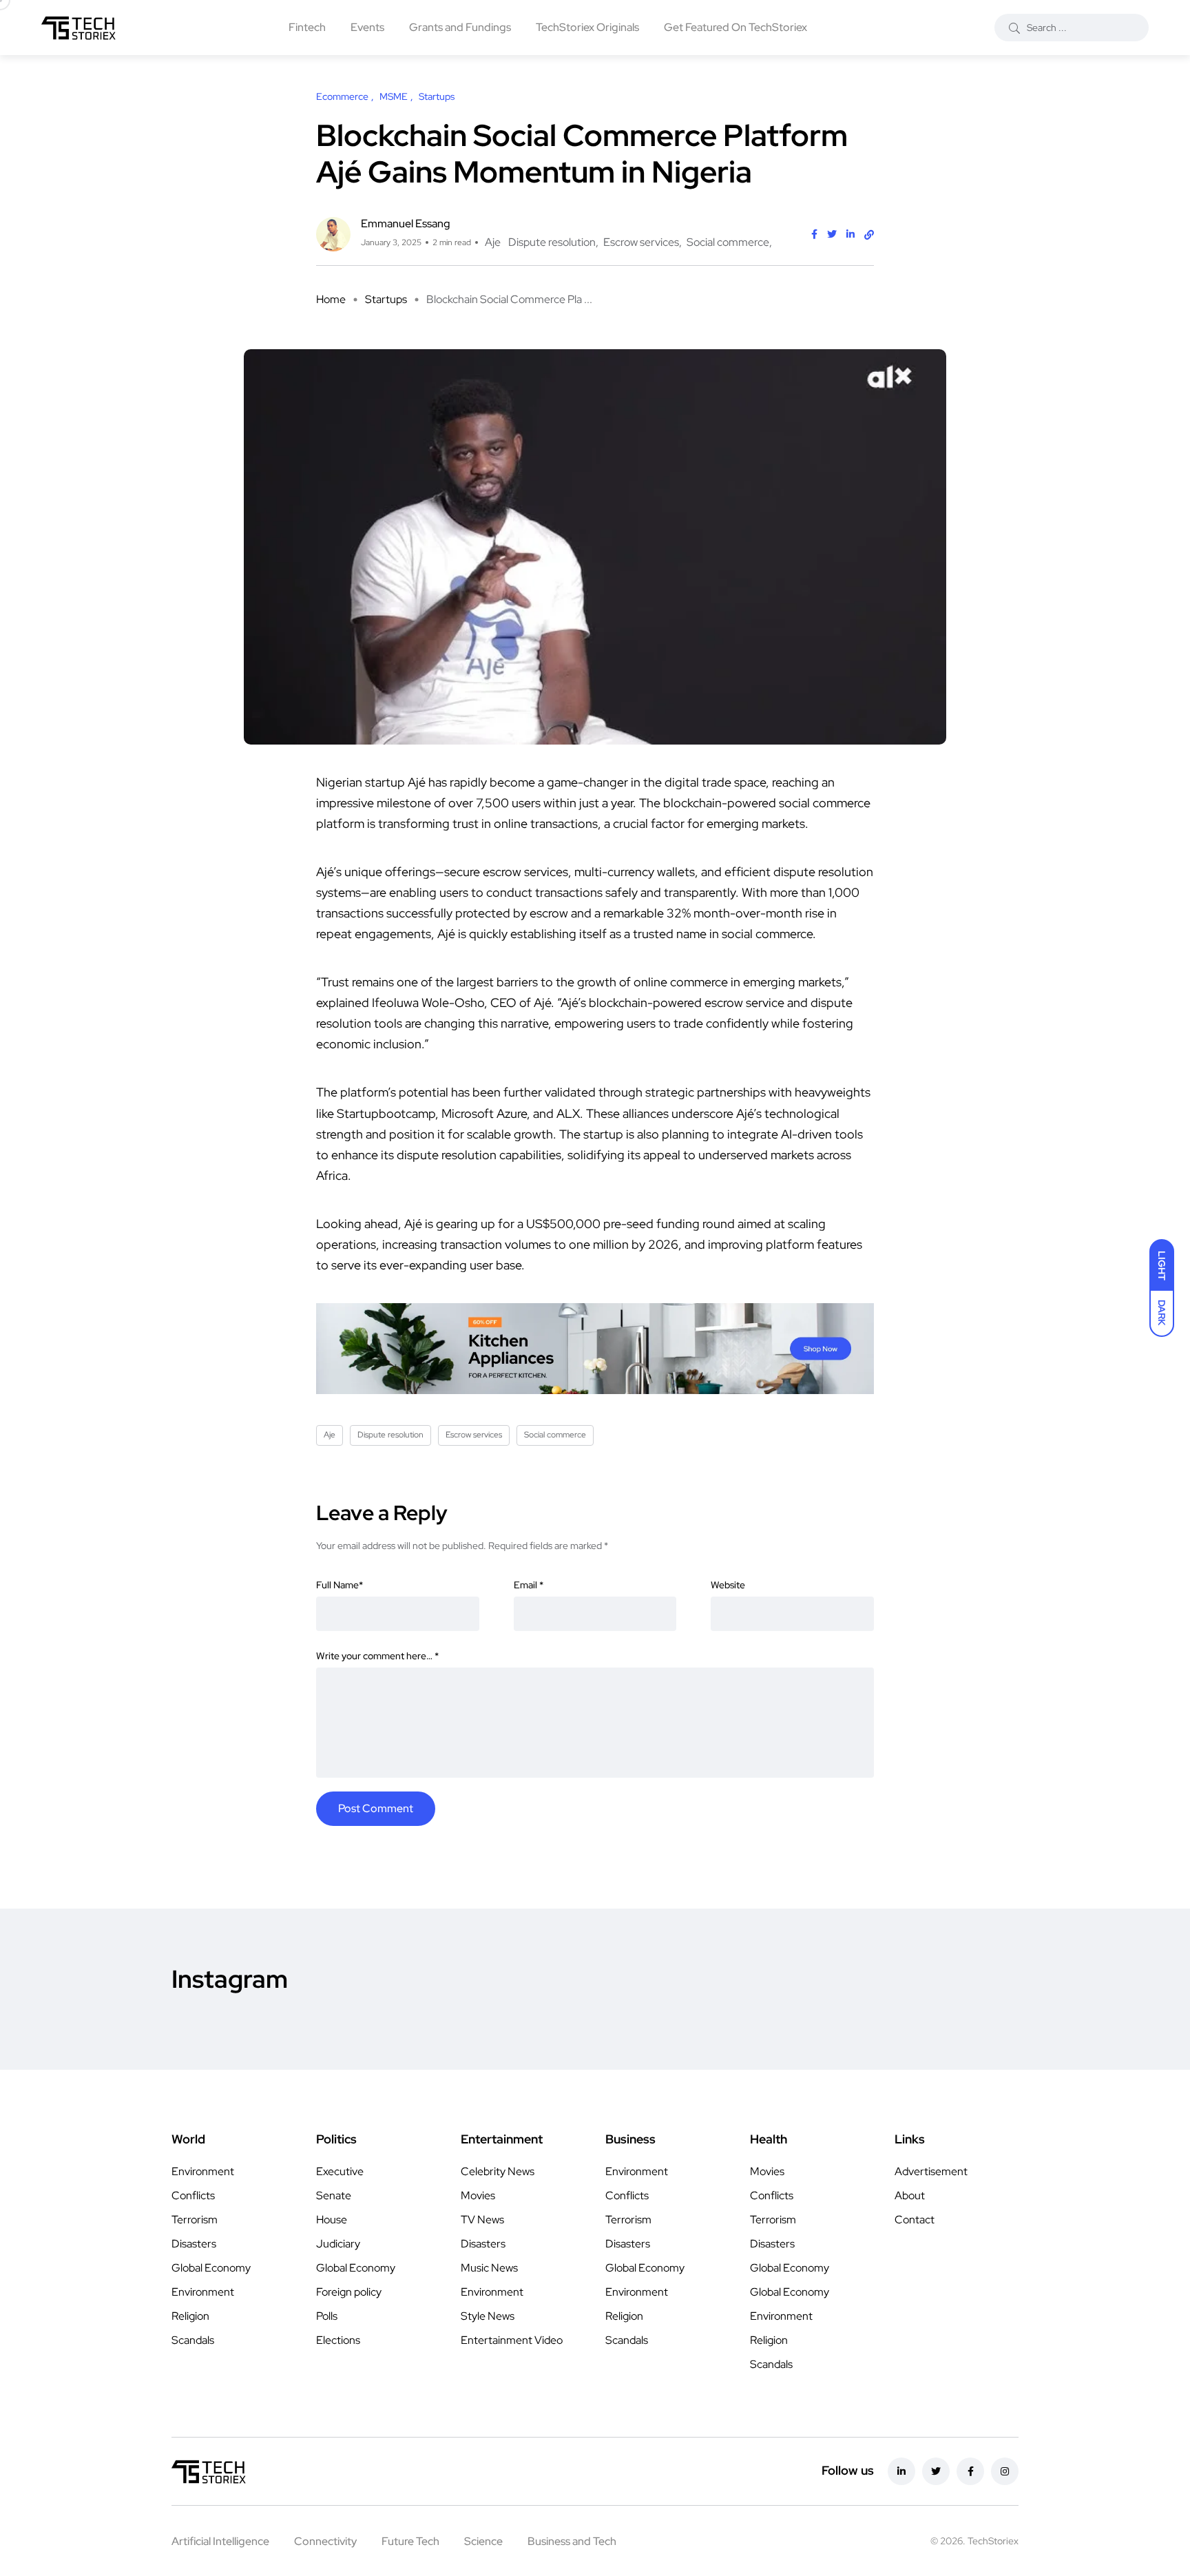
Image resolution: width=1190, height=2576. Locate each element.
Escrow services (641, 242)
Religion (190, 2316)
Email (529, 1585)
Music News (489, 2268)
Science (483, 2541)
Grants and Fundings (460, 27)
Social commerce (728, 242)
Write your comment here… (377, 1656)
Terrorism (195, 2220)
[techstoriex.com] (79, 28)
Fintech (307, 27)
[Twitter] (936, 2471)
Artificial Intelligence (220, 2541)
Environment (203, 2171)
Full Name (340, 1585)
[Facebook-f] (970, 2471)
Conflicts (193, 2195)
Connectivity (325, 2541)
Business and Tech (572, 2541)
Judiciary (338, 2244)
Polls (327, 2316)
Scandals (193, 2340)
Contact (915, 2220)
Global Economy (211, 2268)
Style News (488, 2316)
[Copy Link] (869, 235)
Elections (338, 2340)
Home (331, 299)
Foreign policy (349, 2292)
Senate (334, 2195)
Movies (478, 2195)
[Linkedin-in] (901, 2471)
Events (367, 27)
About (910, 2195)
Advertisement (931, 2171)
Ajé (542, 1003)
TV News (482, 2220)
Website (728, 1585)
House (332, 2220)
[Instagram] (1005, 2471)
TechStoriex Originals (587, 27)
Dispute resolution (552, 242)
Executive (340, 2171)
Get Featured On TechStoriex (735, 27)
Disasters (194, 2244)
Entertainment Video (512, 2340)
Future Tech (410, 2541)
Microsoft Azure (484, 1113)
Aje (493, 242)
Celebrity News (498, 2171)
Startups (386, 299)
